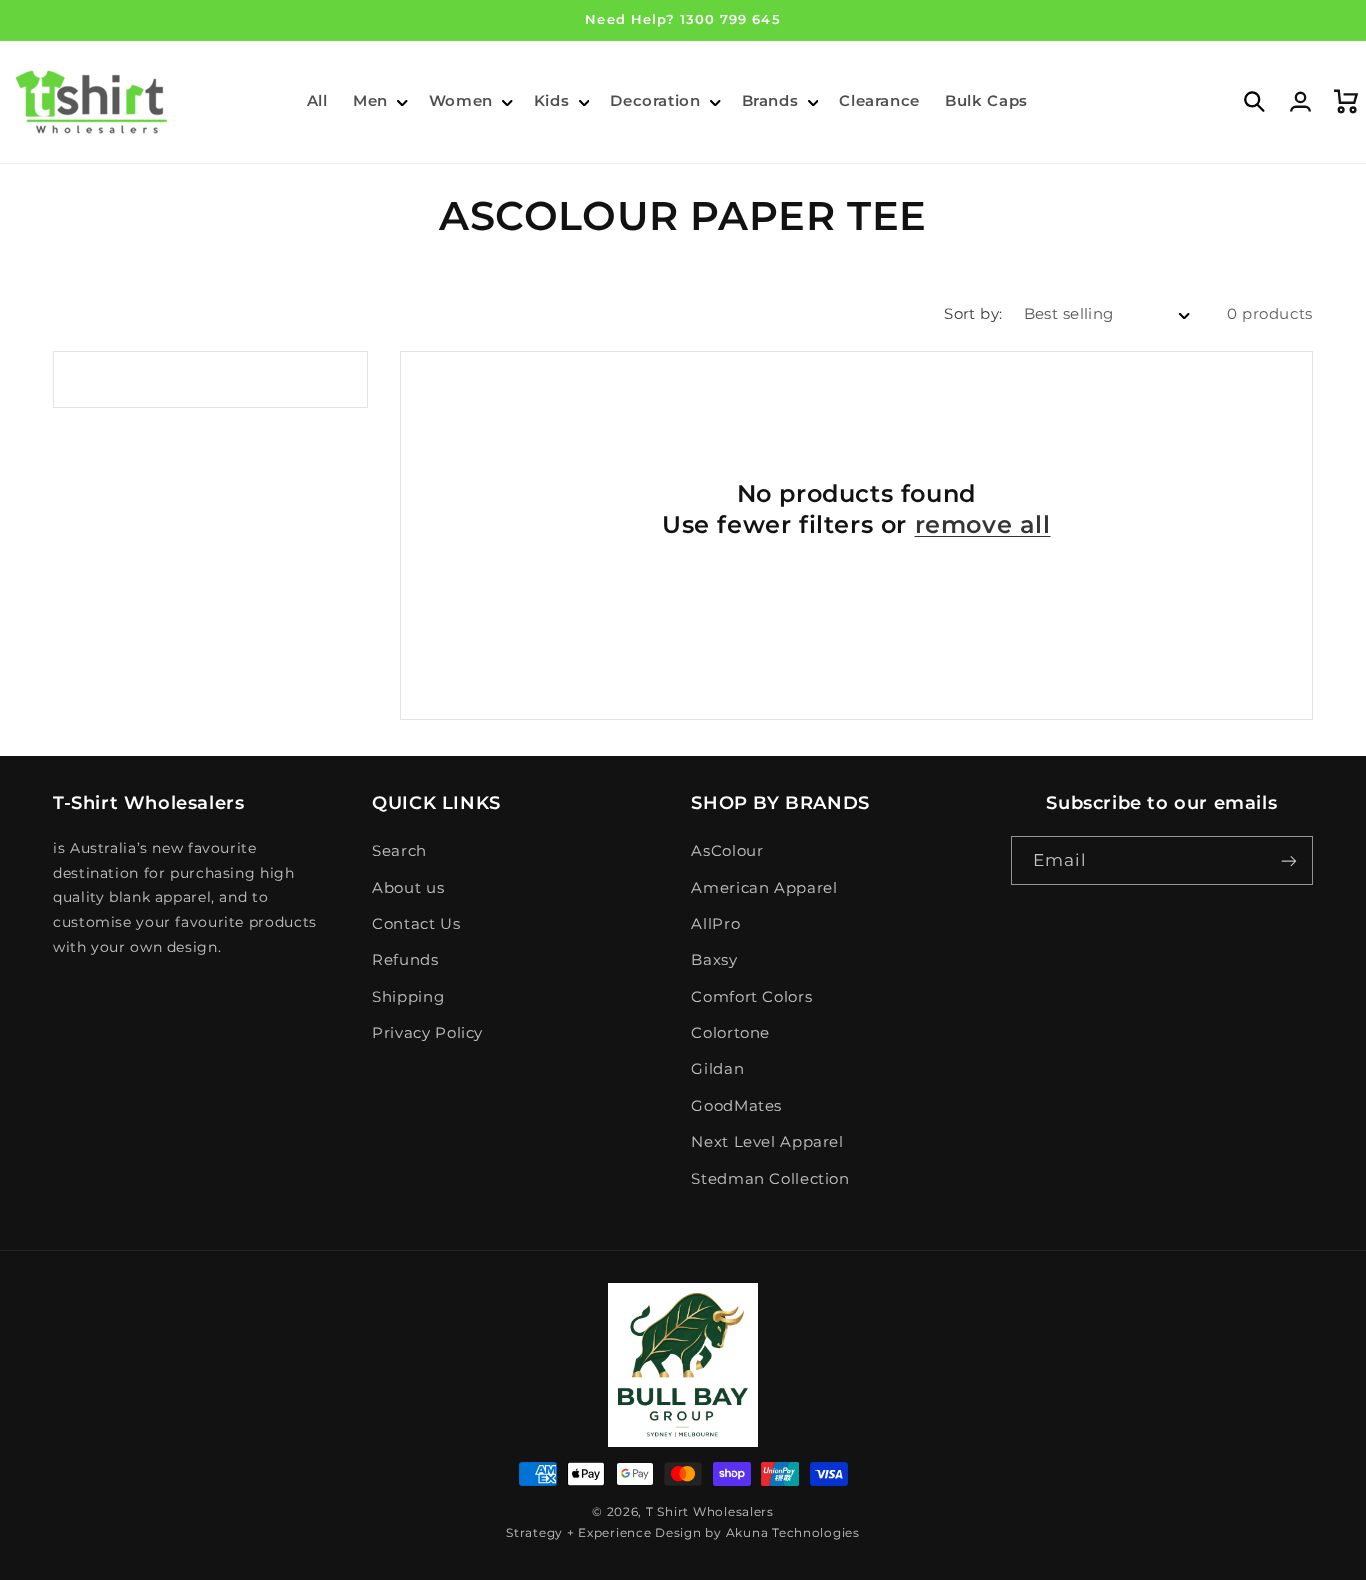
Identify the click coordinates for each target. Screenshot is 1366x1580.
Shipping (408, 997)
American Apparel (764, 888)
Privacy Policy (427, 1033)
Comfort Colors (751, 997)
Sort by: (973, 314)
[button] (378, 102)
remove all (983, 524)
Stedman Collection (770, 1179)
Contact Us (416, 924)
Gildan (717, 1069)
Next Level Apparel (767, 1142)
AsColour (727, 851)
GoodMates (736, 1106)
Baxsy (714, 960)
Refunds (405, 960)
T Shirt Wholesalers (710, 1512)
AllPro (715, 924)
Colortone (730, 1033)
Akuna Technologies (793, 1533)
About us (408, 888)
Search (399, 851)
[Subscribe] (1289, 860)
